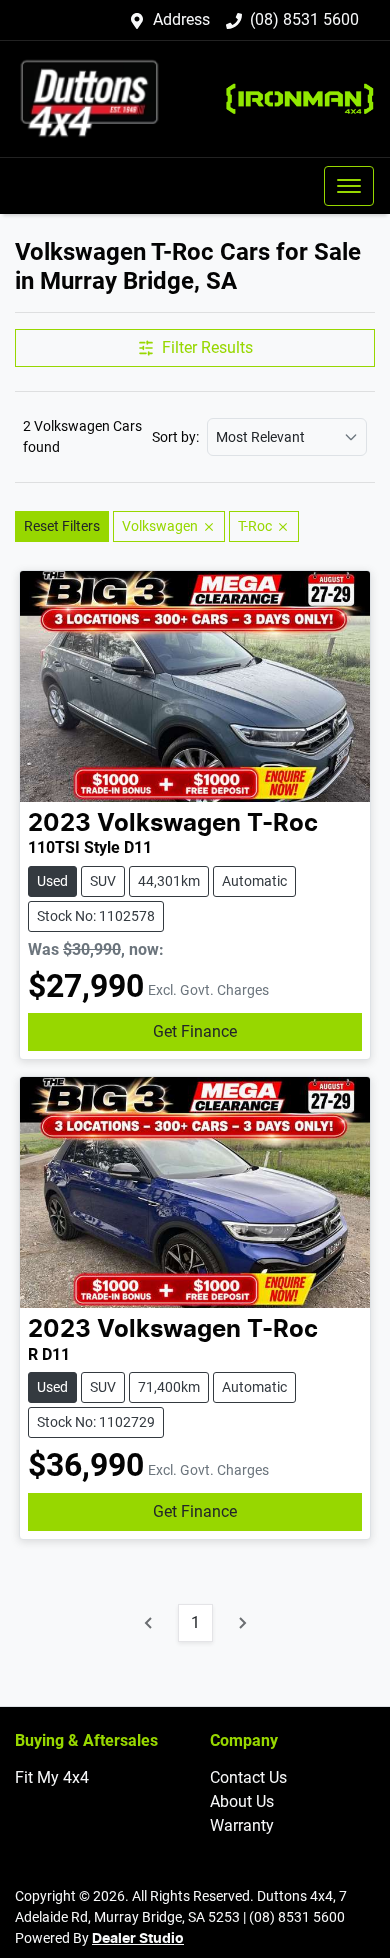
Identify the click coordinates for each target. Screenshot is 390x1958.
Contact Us (248, 1777)
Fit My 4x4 (52, 1777)
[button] (349, 186)
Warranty (242, 1825)
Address (181, 19)
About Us (242, 1801)
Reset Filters (62, 526)
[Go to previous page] (149, 1623)
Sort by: (175, 437)
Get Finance (195, 1031)
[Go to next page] (242, 1623)
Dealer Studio (138, 1939)
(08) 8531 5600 (304, 19)
